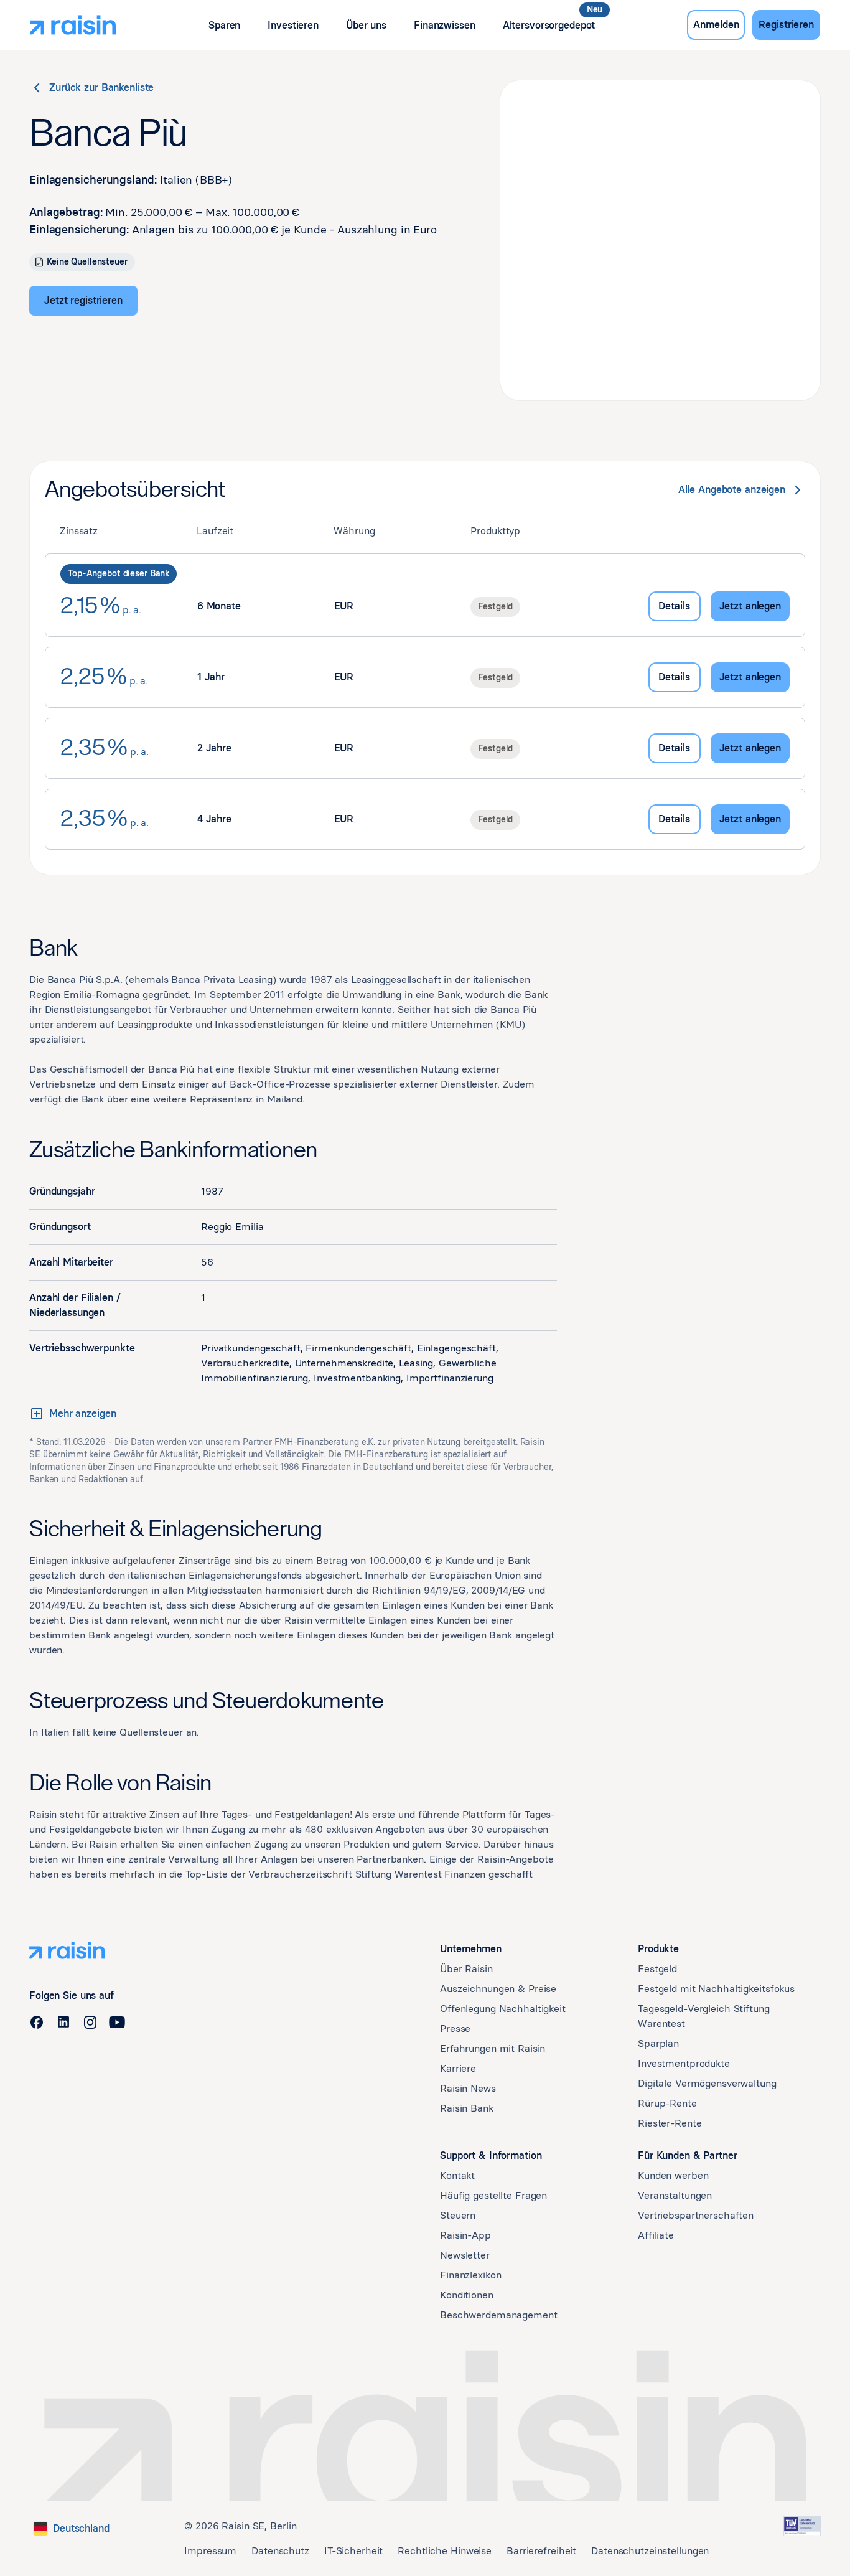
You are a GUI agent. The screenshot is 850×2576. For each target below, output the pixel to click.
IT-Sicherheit (353, 2551)
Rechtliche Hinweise (445, 2551)
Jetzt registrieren (83, 300)
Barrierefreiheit (541, 2551)
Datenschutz (280, 2551)
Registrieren (786, 25)
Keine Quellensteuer (87, 262)
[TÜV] (802, 2526)
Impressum (210, 2551)
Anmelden (716, 25)
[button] (224, 25)
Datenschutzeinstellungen (650, 2551)
